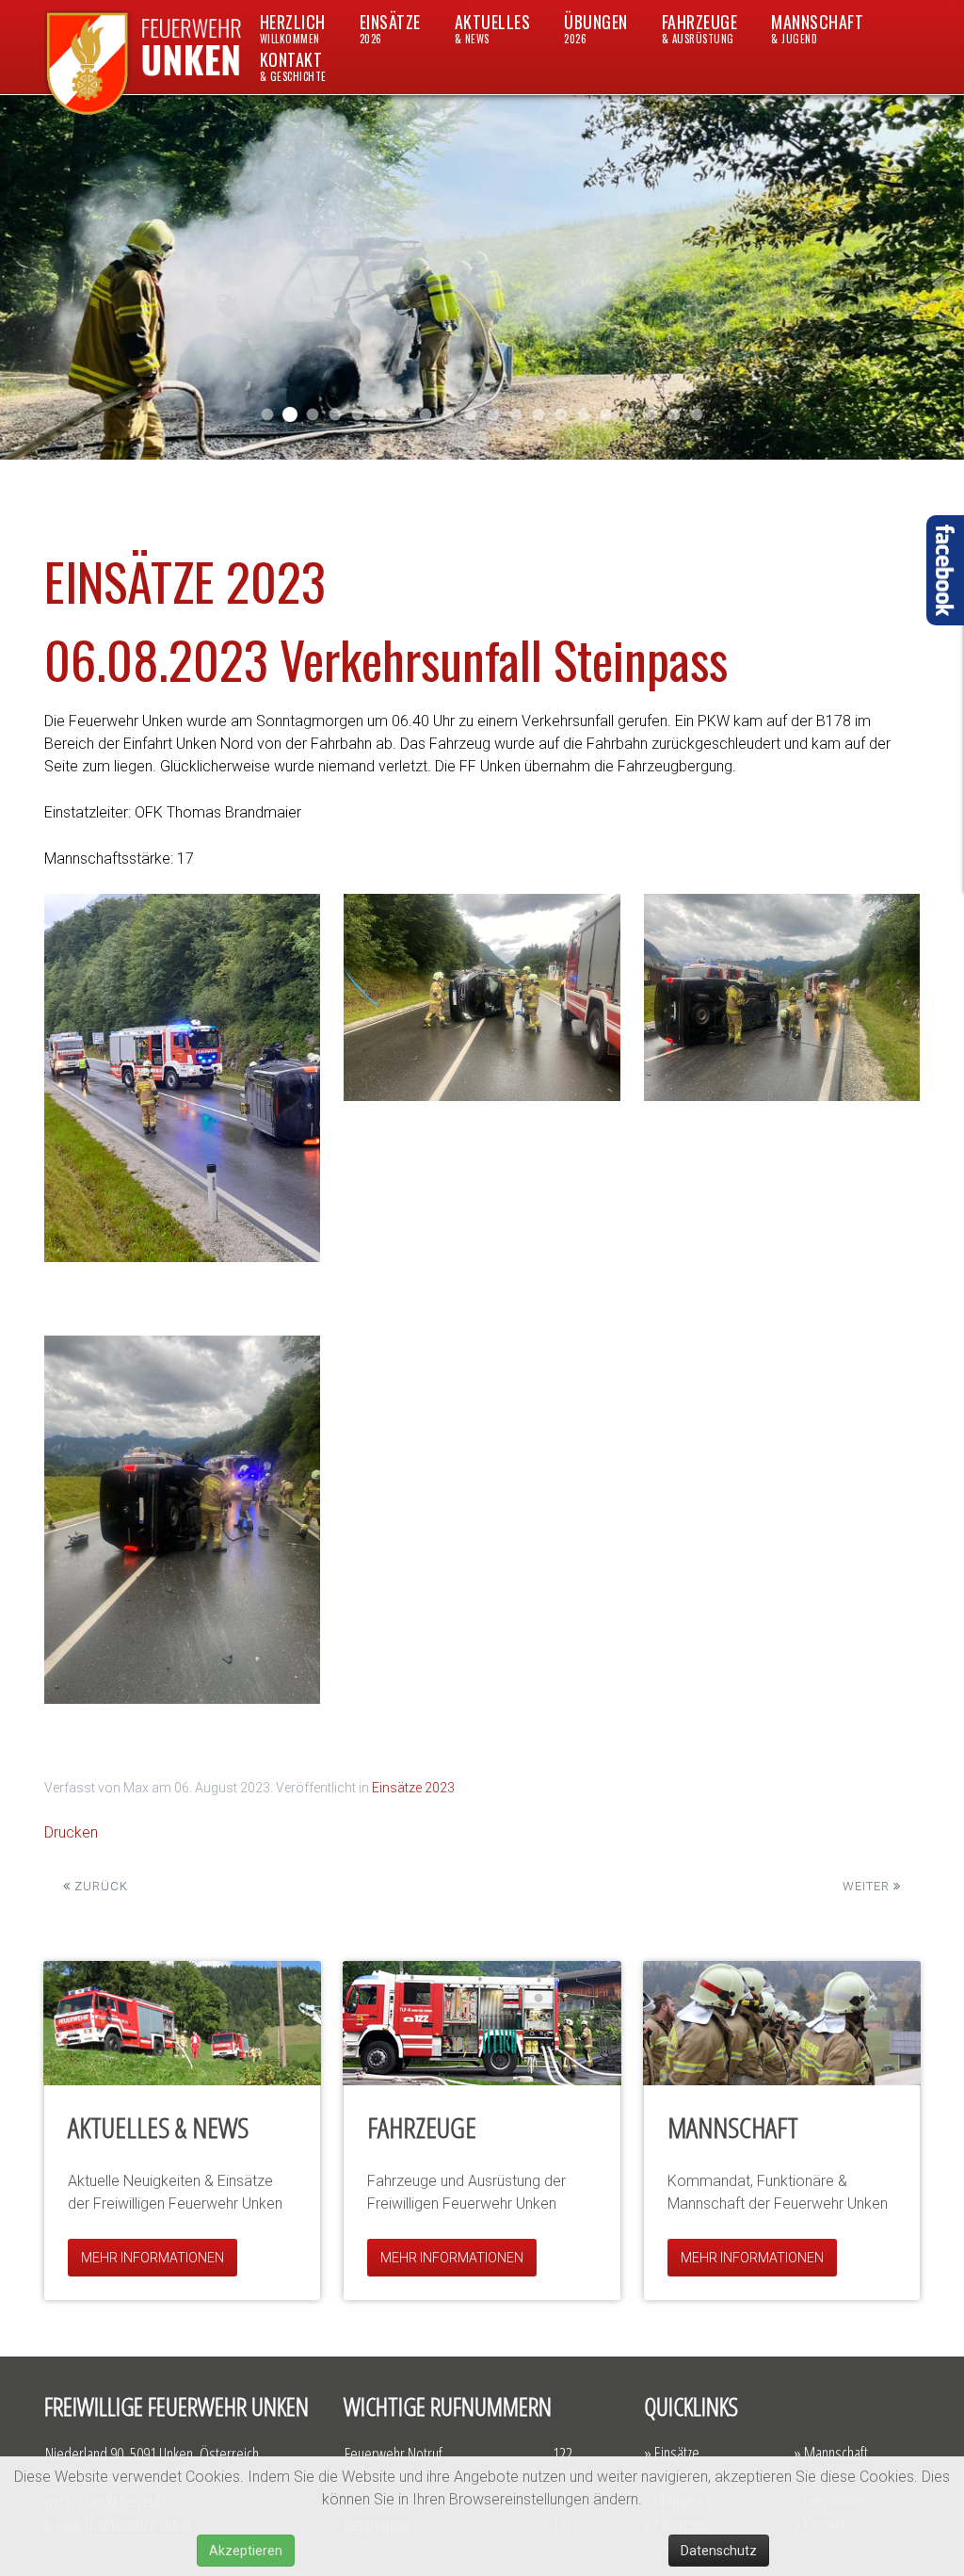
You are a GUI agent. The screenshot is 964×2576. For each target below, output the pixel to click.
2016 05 (697, 415)
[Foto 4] (182, 1520)
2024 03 (381, 415)
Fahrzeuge (700, 28)
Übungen (596, 28)
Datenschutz (719, 2551)
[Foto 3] (782, 997)
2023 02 (471, 415)
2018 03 (652, 415)
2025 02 (313, 415)
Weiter (868, 1886)
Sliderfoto (607, 415)
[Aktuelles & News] (182, 2023)
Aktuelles (493, 28)
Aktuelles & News (158, 2127)
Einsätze (390, 28)
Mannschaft (817, 28)
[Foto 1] (182, 1078)
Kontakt (293, 65)
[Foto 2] (482, 997)
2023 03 (449, 415)
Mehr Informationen (153, 2258)
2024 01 (426, 415)
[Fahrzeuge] (482, 2023)
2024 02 (403, 415)
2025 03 (290, 414)
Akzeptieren (246, 2551)
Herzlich (293, 28)
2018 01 (675, 415)
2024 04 (358, 415)
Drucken (71, 1832)
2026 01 (268, 415)
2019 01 (584, 415)
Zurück (99, 1886)
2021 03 (516, 415)
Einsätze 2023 (413, 1788)
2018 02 (629, 415)
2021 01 (539, 415)
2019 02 (562, 415)
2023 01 (494, 415)
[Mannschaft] (782, 2023)
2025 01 (336, 415)
